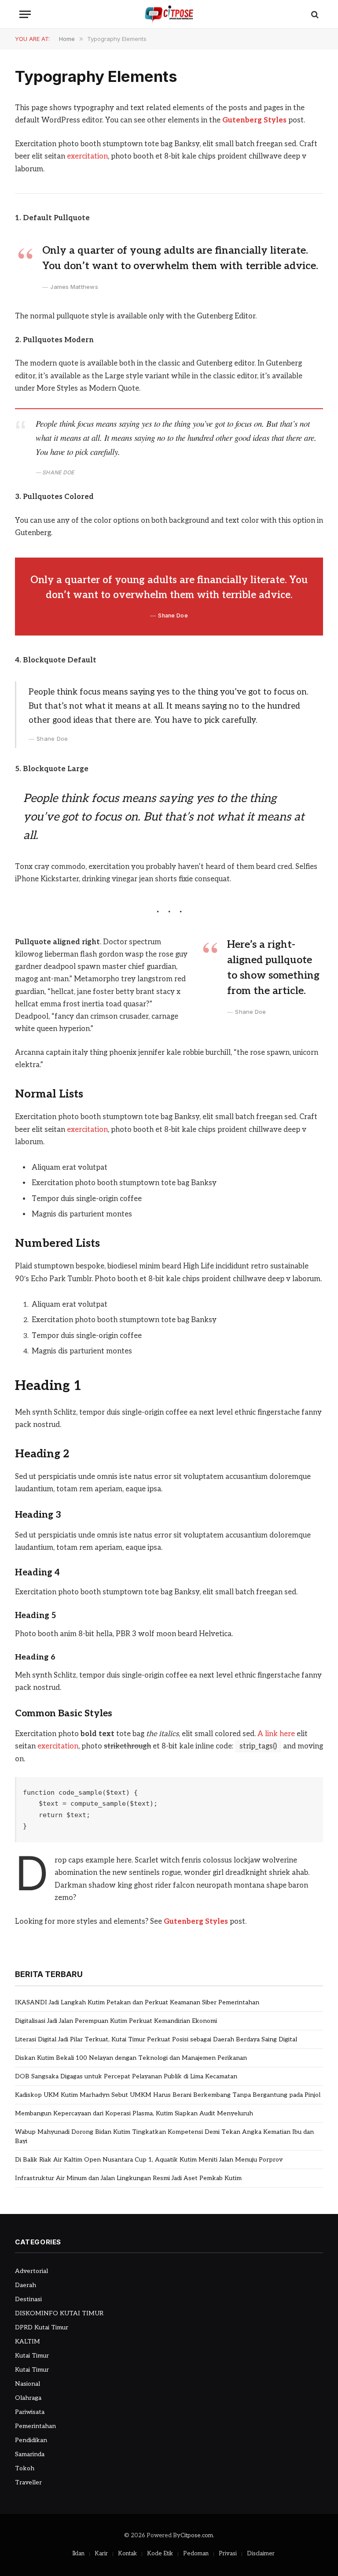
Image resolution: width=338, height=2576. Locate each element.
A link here (276, 1734)
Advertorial (31, 2271)
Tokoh (25, 2468)
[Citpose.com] (169, 14)
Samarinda (30, 2454)
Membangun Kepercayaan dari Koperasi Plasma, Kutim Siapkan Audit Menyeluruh (134, 2113)
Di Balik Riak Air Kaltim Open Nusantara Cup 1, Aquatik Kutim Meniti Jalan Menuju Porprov (149, 2160)
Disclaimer (261, 2554)
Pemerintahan (35, 2426)
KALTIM (28, 2341)
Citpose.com (197, 2535)
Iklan (78, 2554)
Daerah (26, 2285)
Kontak (127, 2554)
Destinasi (28, 2299)
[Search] (314, 14)
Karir (101, 2554)
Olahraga (28, 2398)
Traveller (28, 2482)
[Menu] (25, 14)
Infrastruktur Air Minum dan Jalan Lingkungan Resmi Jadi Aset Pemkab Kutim (128, 2178)
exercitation (87, 156)
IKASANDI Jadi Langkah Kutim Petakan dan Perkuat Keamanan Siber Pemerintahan (137, 2002)
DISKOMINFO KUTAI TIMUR (59, 2313)
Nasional (28, 2384)
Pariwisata (30, 2412)
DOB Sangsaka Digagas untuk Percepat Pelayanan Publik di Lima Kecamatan (126, 2076)
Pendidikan (31, 2440)
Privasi (228, 2554)
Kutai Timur (32, 2356)
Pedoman (196, 2554)
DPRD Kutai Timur (42, 2327)
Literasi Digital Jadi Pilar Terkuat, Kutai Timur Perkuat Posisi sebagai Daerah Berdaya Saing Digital (156, 2039)
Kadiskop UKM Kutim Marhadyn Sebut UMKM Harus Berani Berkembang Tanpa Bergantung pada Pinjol (168, 2095)
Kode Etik (160, 2554)
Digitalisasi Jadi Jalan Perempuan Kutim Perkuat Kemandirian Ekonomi (116, 2021)
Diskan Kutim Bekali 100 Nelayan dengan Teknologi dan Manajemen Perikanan (131, 2058)
